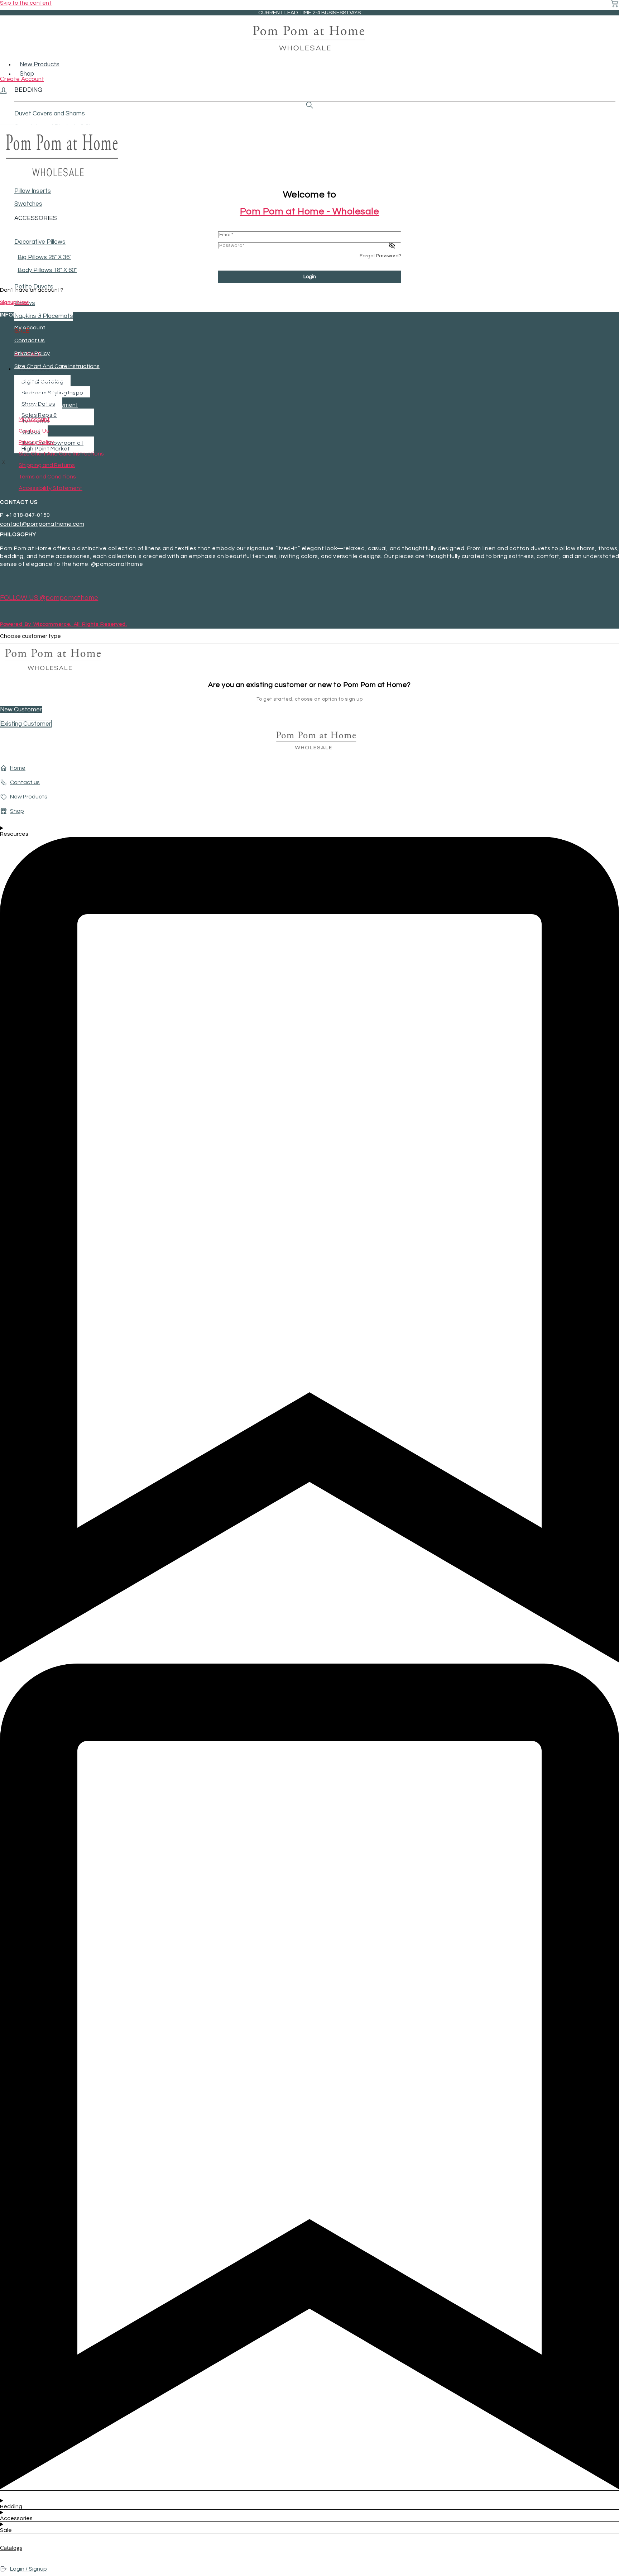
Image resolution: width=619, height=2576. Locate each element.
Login (310, 277)
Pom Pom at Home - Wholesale (310, 211)
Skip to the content (26, 3)
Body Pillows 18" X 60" (47, 270)
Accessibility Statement (46, 405)
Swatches (28, 204)
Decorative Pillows (40, 242)
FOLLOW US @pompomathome (49, 598)
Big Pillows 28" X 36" (44, 257)
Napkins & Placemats (44, 316)
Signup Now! (14, 302)
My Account (30, 328)
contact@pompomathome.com (42, 524)
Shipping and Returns (42, 379)
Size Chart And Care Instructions (57, 366)
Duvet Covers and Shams (50, 114)
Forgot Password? (380, 256)
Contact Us (30, 340)
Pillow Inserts (33, 191)
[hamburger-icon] (617, 60)
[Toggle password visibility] (392, 245)
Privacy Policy (32, 353)
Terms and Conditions (43, 392)
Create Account (22, 79)
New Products (40, 65)
